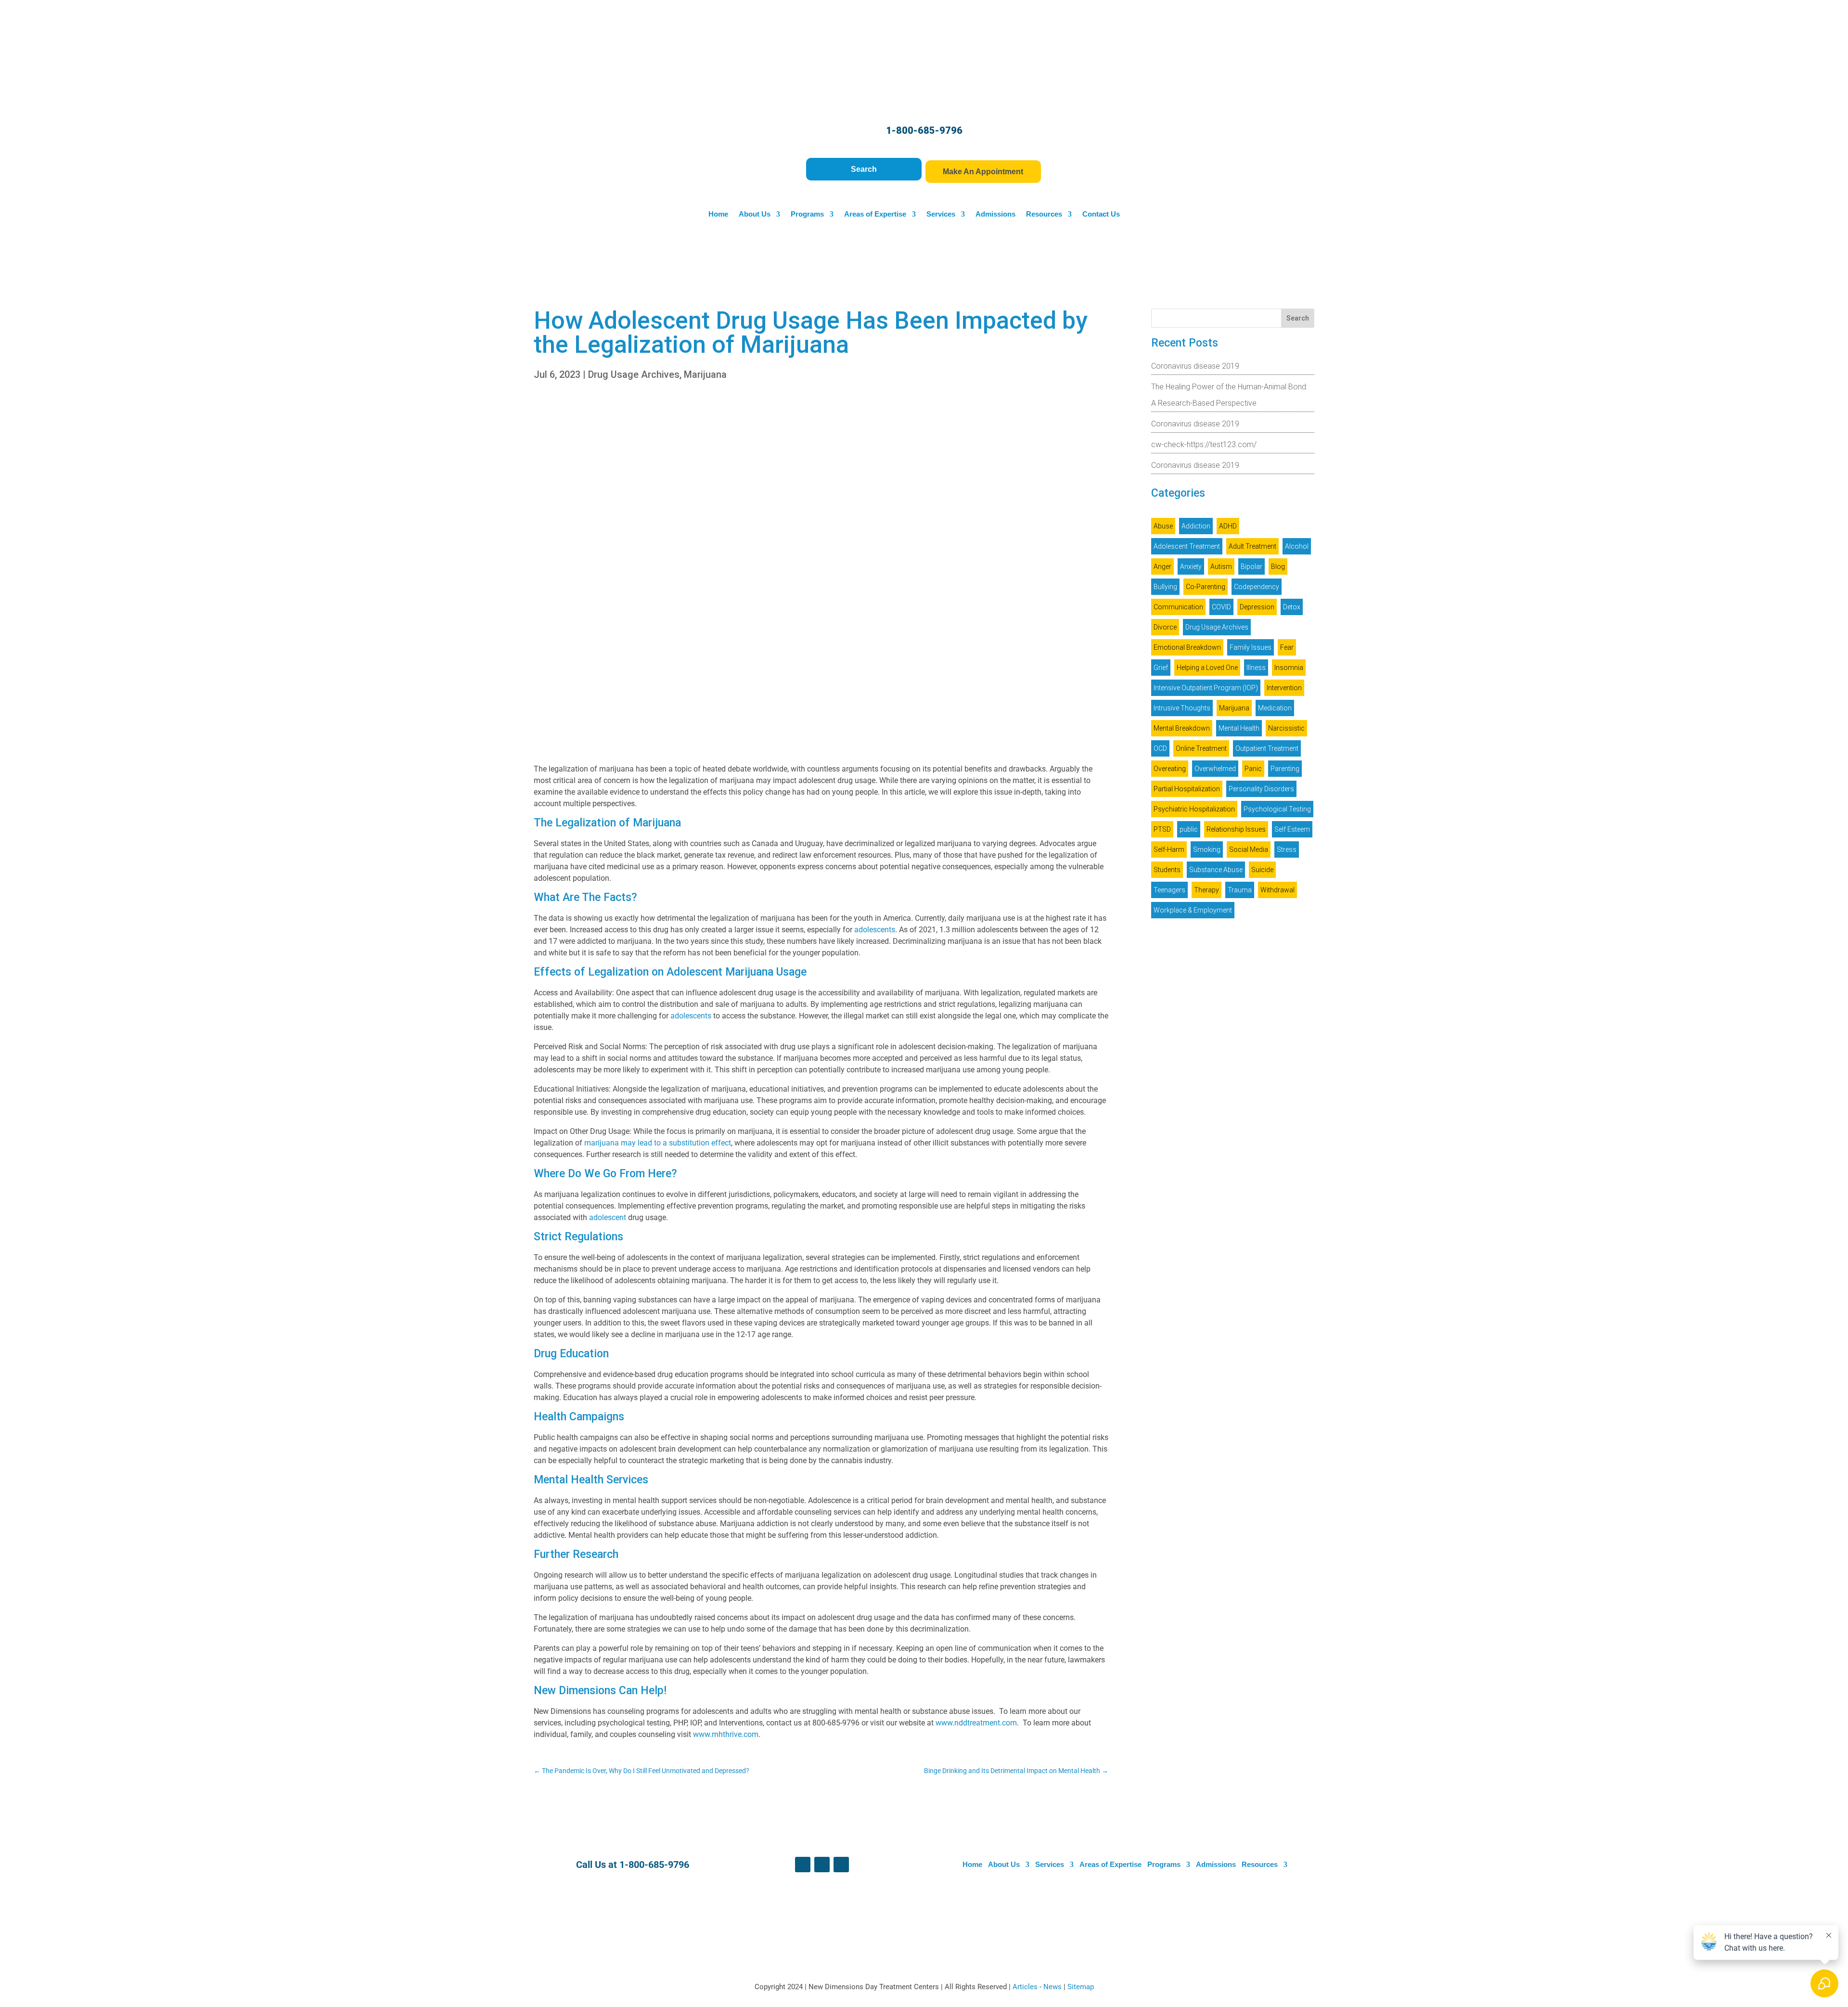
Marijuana (705, 374)
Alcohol (1297, 546)
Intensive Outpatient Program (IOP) (1206, 688)
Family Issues (1251, 647)
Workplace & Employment (1193, 910)
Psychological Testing (1277, 809)
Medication (1275, 708)
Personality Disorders (1261, 789)
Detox (1292, 607)
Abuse (1163, 526)
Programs (807, 214)
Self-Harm (1169, 849)
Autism (1221, 566)
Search (864, 169)
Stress (1287, 849)
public (1189, 829)
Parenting (1285, 769)
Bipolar (1251, 566)
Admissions (995, 214)
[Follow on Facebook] (803, 1865)
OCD (1160, 748)
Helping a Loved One (1207, 668)
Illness (1256, 668)
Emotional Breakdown (1187, 647)
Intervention (1284, 688)
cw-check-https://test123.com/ (1204, 444)
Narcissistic (1286, 728)
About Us (755, 214)
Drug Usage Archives (634, 374)
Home (718, 214)
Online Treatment (1201, 748)
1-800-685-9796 (924, 130)
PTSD (1162, 829)
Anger (1162, 566)
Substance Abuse (1216, 870)
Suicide (1262, 870)
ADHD (1228, 526)
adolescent (608, 1217)
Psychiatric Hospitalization (1194, 809)
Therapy (1206, 890)
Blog (1278, 566)
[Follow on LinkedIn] (822, 1865)
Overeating (1170, 769)
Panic (1253, 769)
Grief (1161, 668)
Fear (1287, 647)
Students (1167, 870)
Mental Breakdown (1182, 728)
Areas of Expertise (875, 214)
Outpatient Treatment (1267, 748)
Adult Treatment (1252, 546)
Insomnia (1289, 668)
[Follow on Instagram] (841, 1865)
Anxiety (1191, 566)
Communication (1178, 607)
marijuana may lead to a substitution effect (658, 1143)
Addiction (1196, 526)
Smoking (1207, 849)
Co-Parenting (1206, 587)
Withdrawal (1277, 890)
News (1053, 1987)
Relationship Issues (1236, 829)
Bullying (1165, 587)
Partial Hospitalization (1187, 789)
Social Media (1249, 849)
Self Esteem (1292, 829)
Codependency (1257, 587)
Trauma (1240, 890)
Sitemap (1081, 1987)
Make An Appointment (983, 172)
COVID (1221, 607)
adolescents (875, 930)
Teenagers (1169, 890)
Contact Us (1101, 214)
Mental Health (1239, 728)
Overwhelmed (1215, 769)
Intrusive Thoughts (1182, 708)
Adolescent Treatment (1187, 546)
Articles (1026, 1987)
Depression (1257, 607)
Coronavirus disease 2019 (1195, 366)
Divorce (1165, 627)
